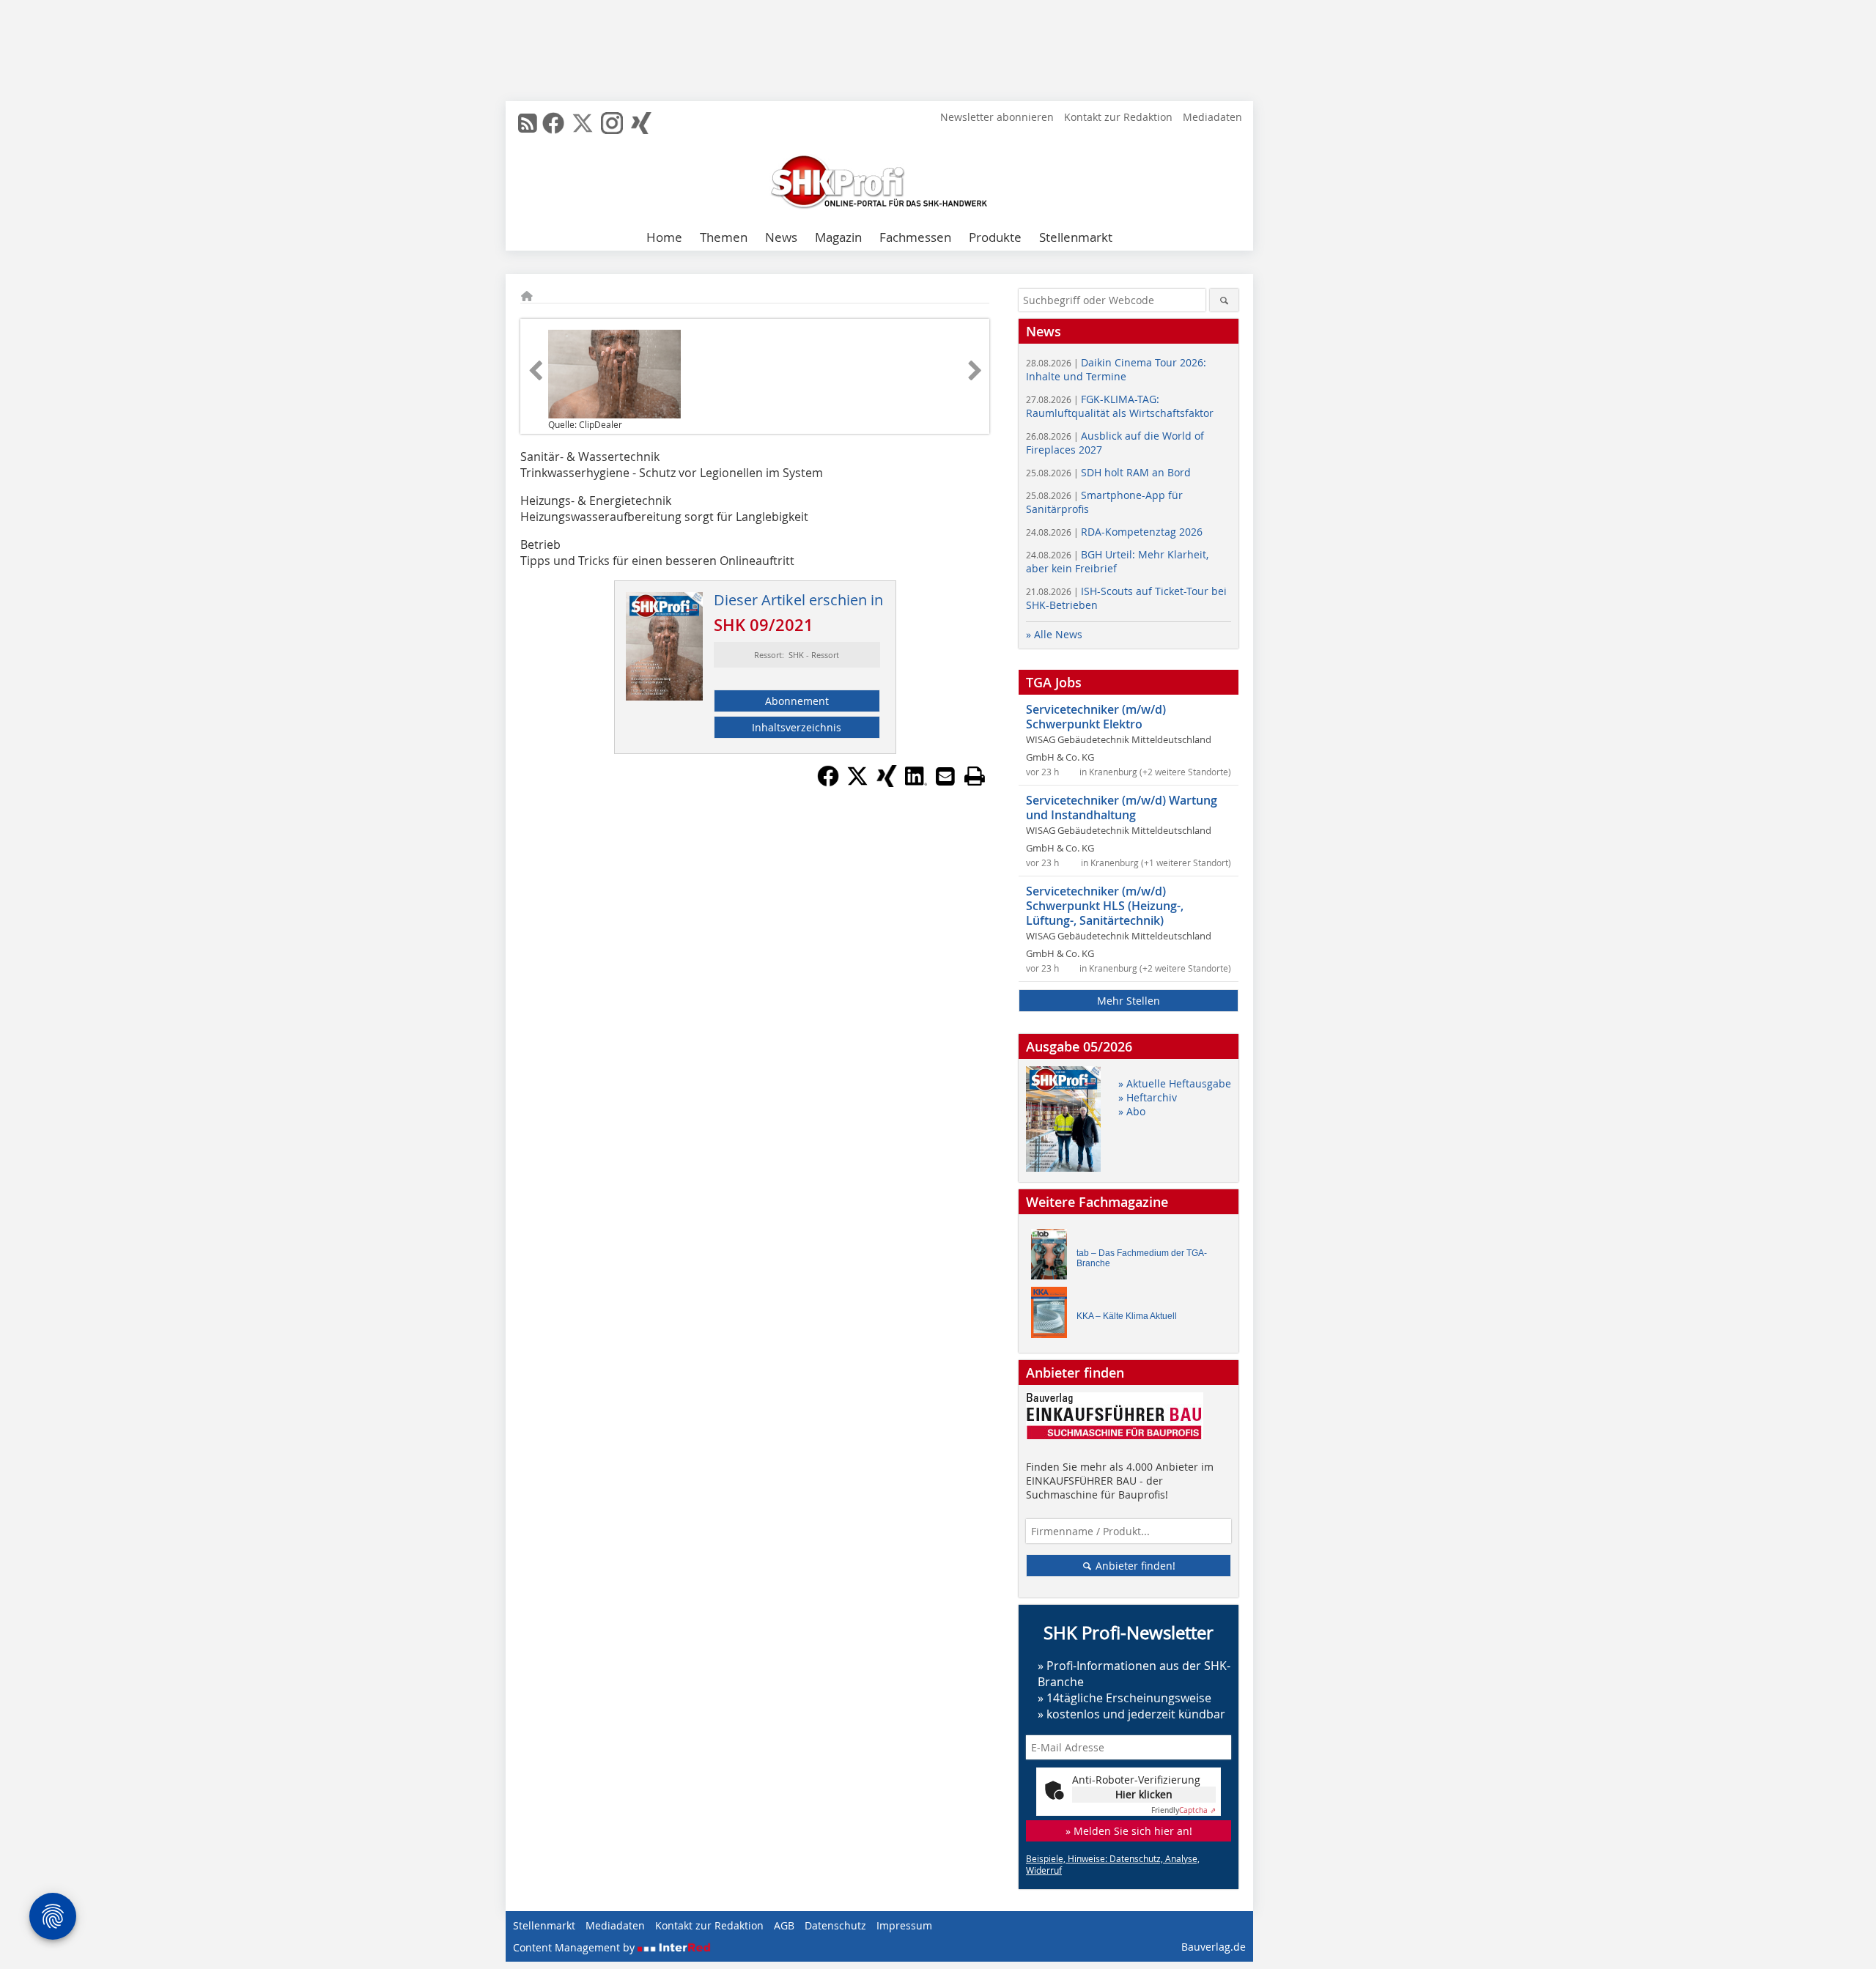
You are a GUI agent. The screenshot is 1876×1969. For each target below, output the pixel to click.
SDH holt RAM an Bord (1108, 472)
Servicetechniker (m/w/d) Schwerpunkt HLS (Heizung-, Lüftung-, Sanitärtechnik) (1105, 906)
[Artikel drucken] (975, 776)
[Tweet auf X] (857, 783)
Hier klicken (1144, 1794)
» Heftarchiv (1148, 1097)
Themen (724, 237)
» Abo (1132, 1111)
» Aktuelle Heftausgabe (1175, 1083)
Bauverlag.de (1214, 1947)
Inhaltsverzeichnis (797, 727)
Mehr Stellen (1129, 1001)
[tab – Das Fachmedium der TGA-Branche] (1053, 1258)
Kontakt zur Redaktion (1118, 117)
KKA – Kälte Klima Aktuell (1127, 1316)
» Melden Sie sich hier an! (1129, 1831)
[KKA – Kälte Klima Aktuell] (1053, 1316)
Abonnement (797, 701)
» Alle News (1054, 634)
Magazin (838, 237)
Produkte (995, 237)
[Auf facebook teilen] (828, 783)
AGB (784, 1925)
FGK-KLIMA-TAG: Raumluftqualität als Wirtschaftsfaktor (1120, 406)
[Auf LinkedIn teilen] (916, 783)
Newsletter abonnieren (997, 117)
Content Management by (575, 1947)
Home (664, 237)
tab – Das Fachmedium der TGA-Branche (1142, 1258)
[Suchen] (1224, 300)
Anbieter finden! (1134, 1566)
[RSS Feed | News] (528, 123)
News (781, 237)
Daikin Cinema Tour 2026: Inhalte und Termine (1116, 369)
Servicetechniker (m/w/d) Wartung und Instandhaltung (1122, 808)
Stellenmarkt (1076, 237)
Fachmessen (915, 237)
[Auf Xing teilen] (887, 783)
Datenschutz (835, 1925)
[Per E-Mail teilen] (945, 776)
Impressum (904, 1925)
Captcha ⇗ (1183, 1810)
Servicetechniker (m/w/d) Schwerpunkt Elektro (1096, 717)
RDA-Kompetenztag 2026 (1114, 532)
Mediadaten (1212, 117)
